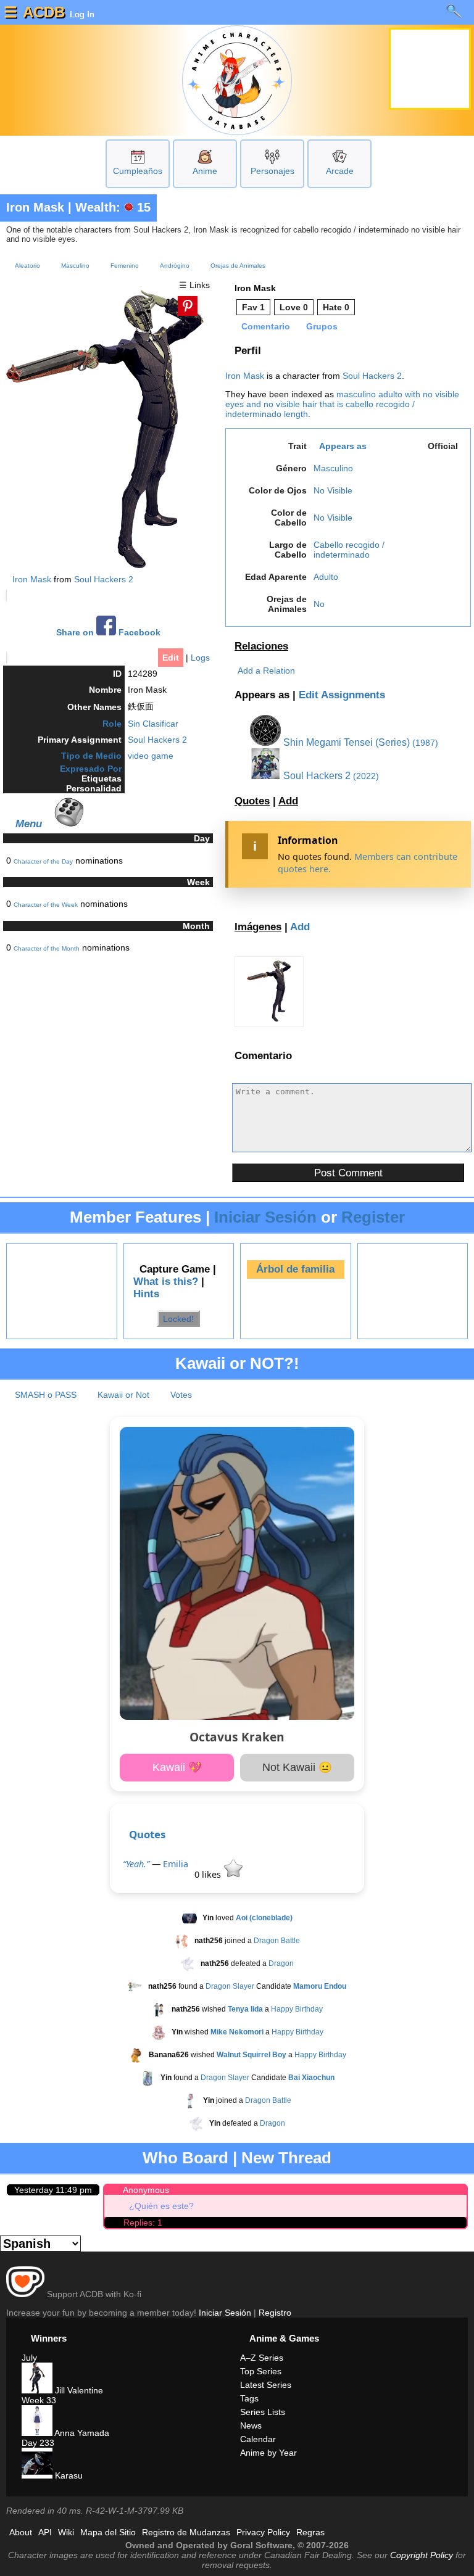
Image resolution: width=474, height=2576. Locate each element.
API (45, 2532)
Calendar (258, 2439)
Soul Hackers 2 (104, 579)
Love (294, 307)
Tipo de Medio (91, 756)
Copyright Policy (422, 2555)
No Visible (333, 490)
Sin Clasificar (153, 724)
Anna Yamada (81, 2433)
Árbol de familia (295, 1269)
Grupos (322, 326)
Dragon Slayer (230, 1986)
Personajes (272, 171)
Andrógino (175, 266)
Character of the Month (47, 948)
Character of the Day (43, 861)
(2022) (366, 776)
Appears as (343, 446)
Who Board (185, 2158)
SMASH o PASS (46, 1395)
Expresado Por (91, 769)
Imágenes (258, 927)
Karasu (68, 2475)
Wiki (66, 2532)
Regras (310, 2532)
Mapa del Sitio (108, 2532)
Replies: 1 (143, 2223)
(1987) (425, 743)
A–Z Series (262, 2358)
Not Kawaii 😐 (297, 1767)
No (319, 604)
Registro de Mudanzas (186, 2532)
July (29, 2358)
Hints (146, 1294)
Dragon (281, 1963)
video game (151, 756)
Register (373, 1217)
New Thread (286, 2158)
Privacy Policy (263, 2532)
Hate (336, 307)
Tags (249, 2398)
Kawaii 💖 (177, 1767)
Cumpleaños (138, 171)
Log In (81, 14)
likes (209, 1874)
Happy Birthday (297, 2009)
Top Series (261, 2371)
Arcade (340, 171)
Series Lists (263, 2412)
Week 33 (39, 2400)
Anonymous (146, 2190)
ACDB (44, 12)
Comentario (266, 326)
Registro (275, 2313)
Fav (253, 307)
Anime (205, 171)
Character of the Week (46, 905)
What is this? (166, 1282)
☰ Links (194, 285)
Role (112, 724)
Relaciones (261, 646)
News (251, 2425)
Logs (200, 658)
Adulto (326, 577)
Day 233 (38, 2443)
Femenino (125, 266)
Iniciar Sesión (265, 1217)
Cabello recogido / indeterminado (349, 550)
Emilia (176, 1864)
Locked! (178, 1318)
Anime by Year (268, 2453)
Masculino (75, 266)
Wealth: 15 (113, 207)
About (21, 2532)
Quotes (252, 801)
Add (288, 801)
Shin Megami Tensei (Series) (345, 742)
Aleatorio (27, 266)
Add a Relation (266, 671)
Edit (171, 658)
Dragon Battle (277, 1941)
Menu (29, 824)
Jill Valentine (78, 2390)
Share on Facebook (108, 633)
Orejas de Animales (238, 266)
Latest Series (266, 2385)
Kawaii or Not (123, 1395)
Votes (181, 1395)
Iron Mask (35, 207)
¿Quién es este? (161, 2206)
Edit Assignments (342, 695)
